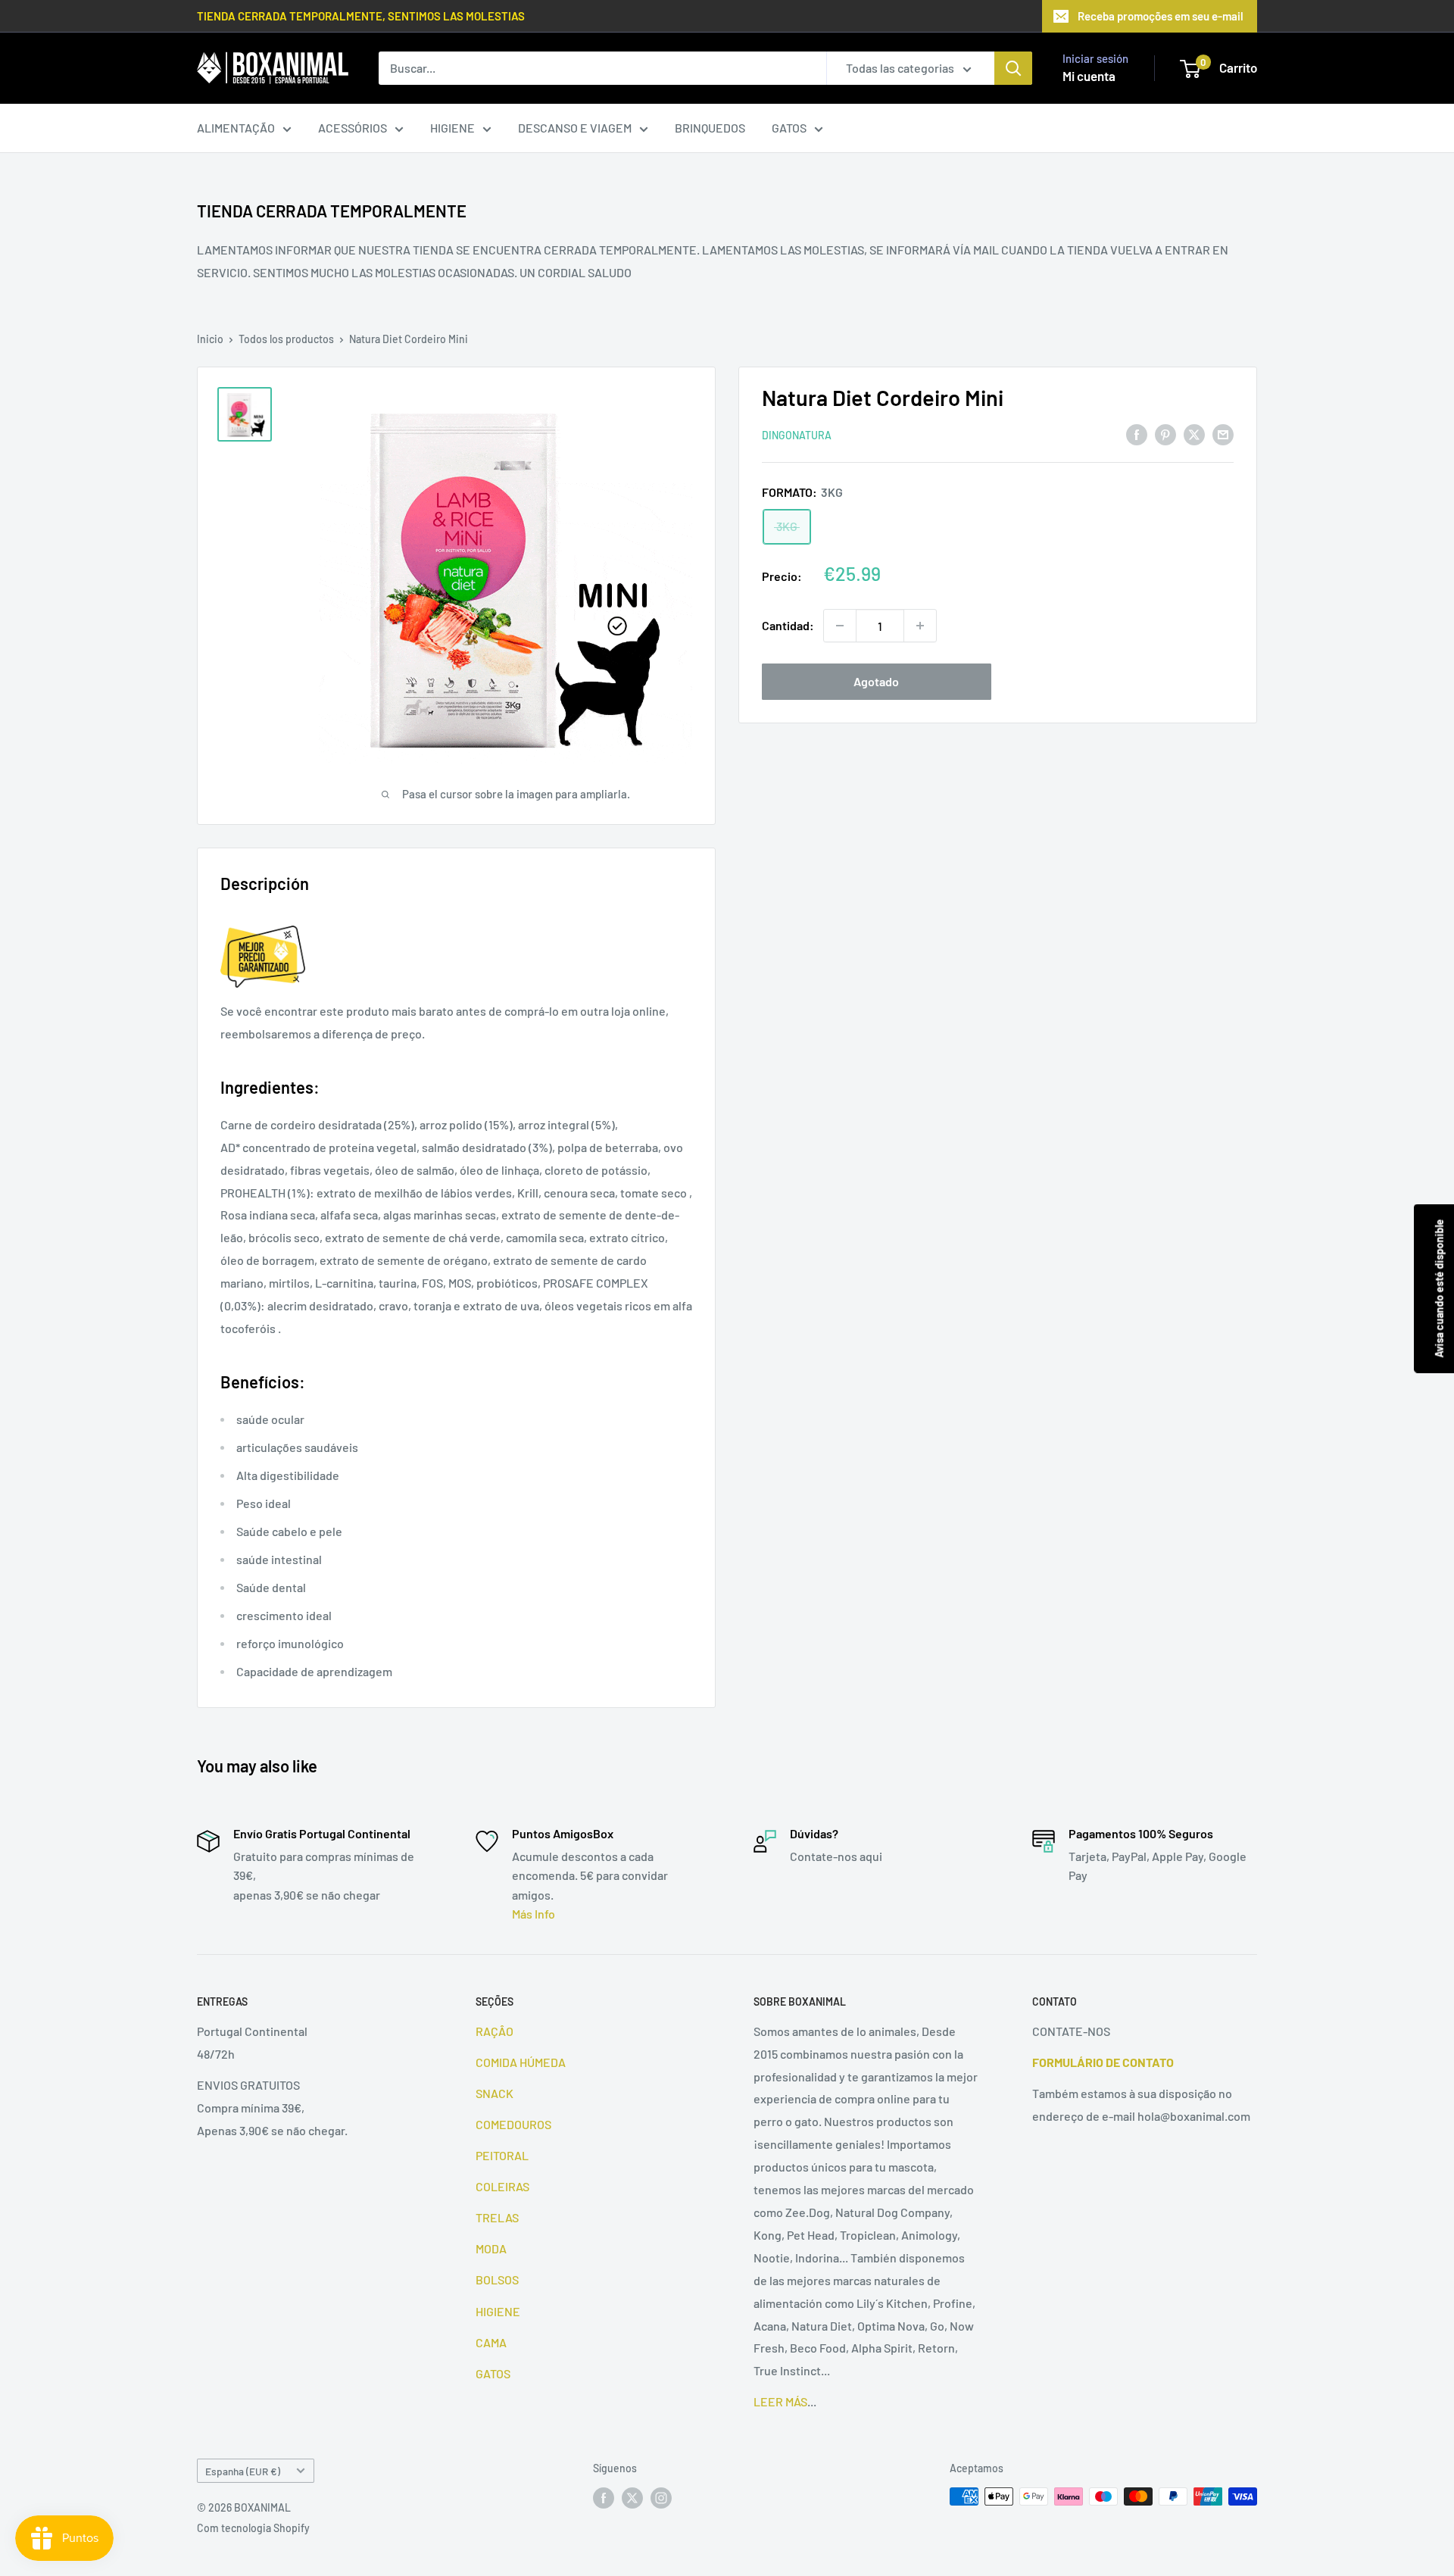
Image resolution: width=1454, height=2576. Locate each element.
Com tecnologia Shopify (253, 2528)
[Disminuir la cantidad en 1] (840, 626)
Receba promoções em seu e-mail (1161, 16)
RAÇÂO (495, 2031)
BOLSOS (497, 2279)
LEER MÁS (780, 2401)
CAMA (491, 2342)
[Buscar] (1013, 68)
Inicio (210, 339)
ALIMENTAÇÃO (236, 128)
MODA (491, 2248)
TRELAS (497, 2217)
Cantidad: (788, 625)
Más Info (534, 1914)
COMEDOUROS (513, 2124)
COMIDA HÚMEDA (521, 2062)
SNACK (495, 2093)
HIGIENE (452, 128)
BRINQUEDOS (710, 128)
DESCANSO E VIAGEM (575, 128)
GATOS (789, 128)
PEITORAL (502, 2155)
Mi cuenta (1089, 76)
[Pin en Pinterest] (1165, 434)
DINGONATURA (797, 435)
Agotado (876, 681)
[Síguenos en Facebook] (604, 2498)
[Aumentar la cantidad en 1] (920, 626)
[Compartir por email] (1223, 434)
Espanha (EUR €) (243, 2471)
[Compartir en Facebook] (1137, 434)
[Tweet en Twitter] (1194, 434)
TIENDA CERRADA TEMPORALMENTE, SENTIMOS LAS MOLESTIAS (361, 16)
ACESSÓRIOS (353, 128)
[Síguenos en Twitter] (632, 2498)
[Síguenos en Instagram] (661, 2498)
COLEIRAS (502, 2186)
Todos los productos (286, 339)
